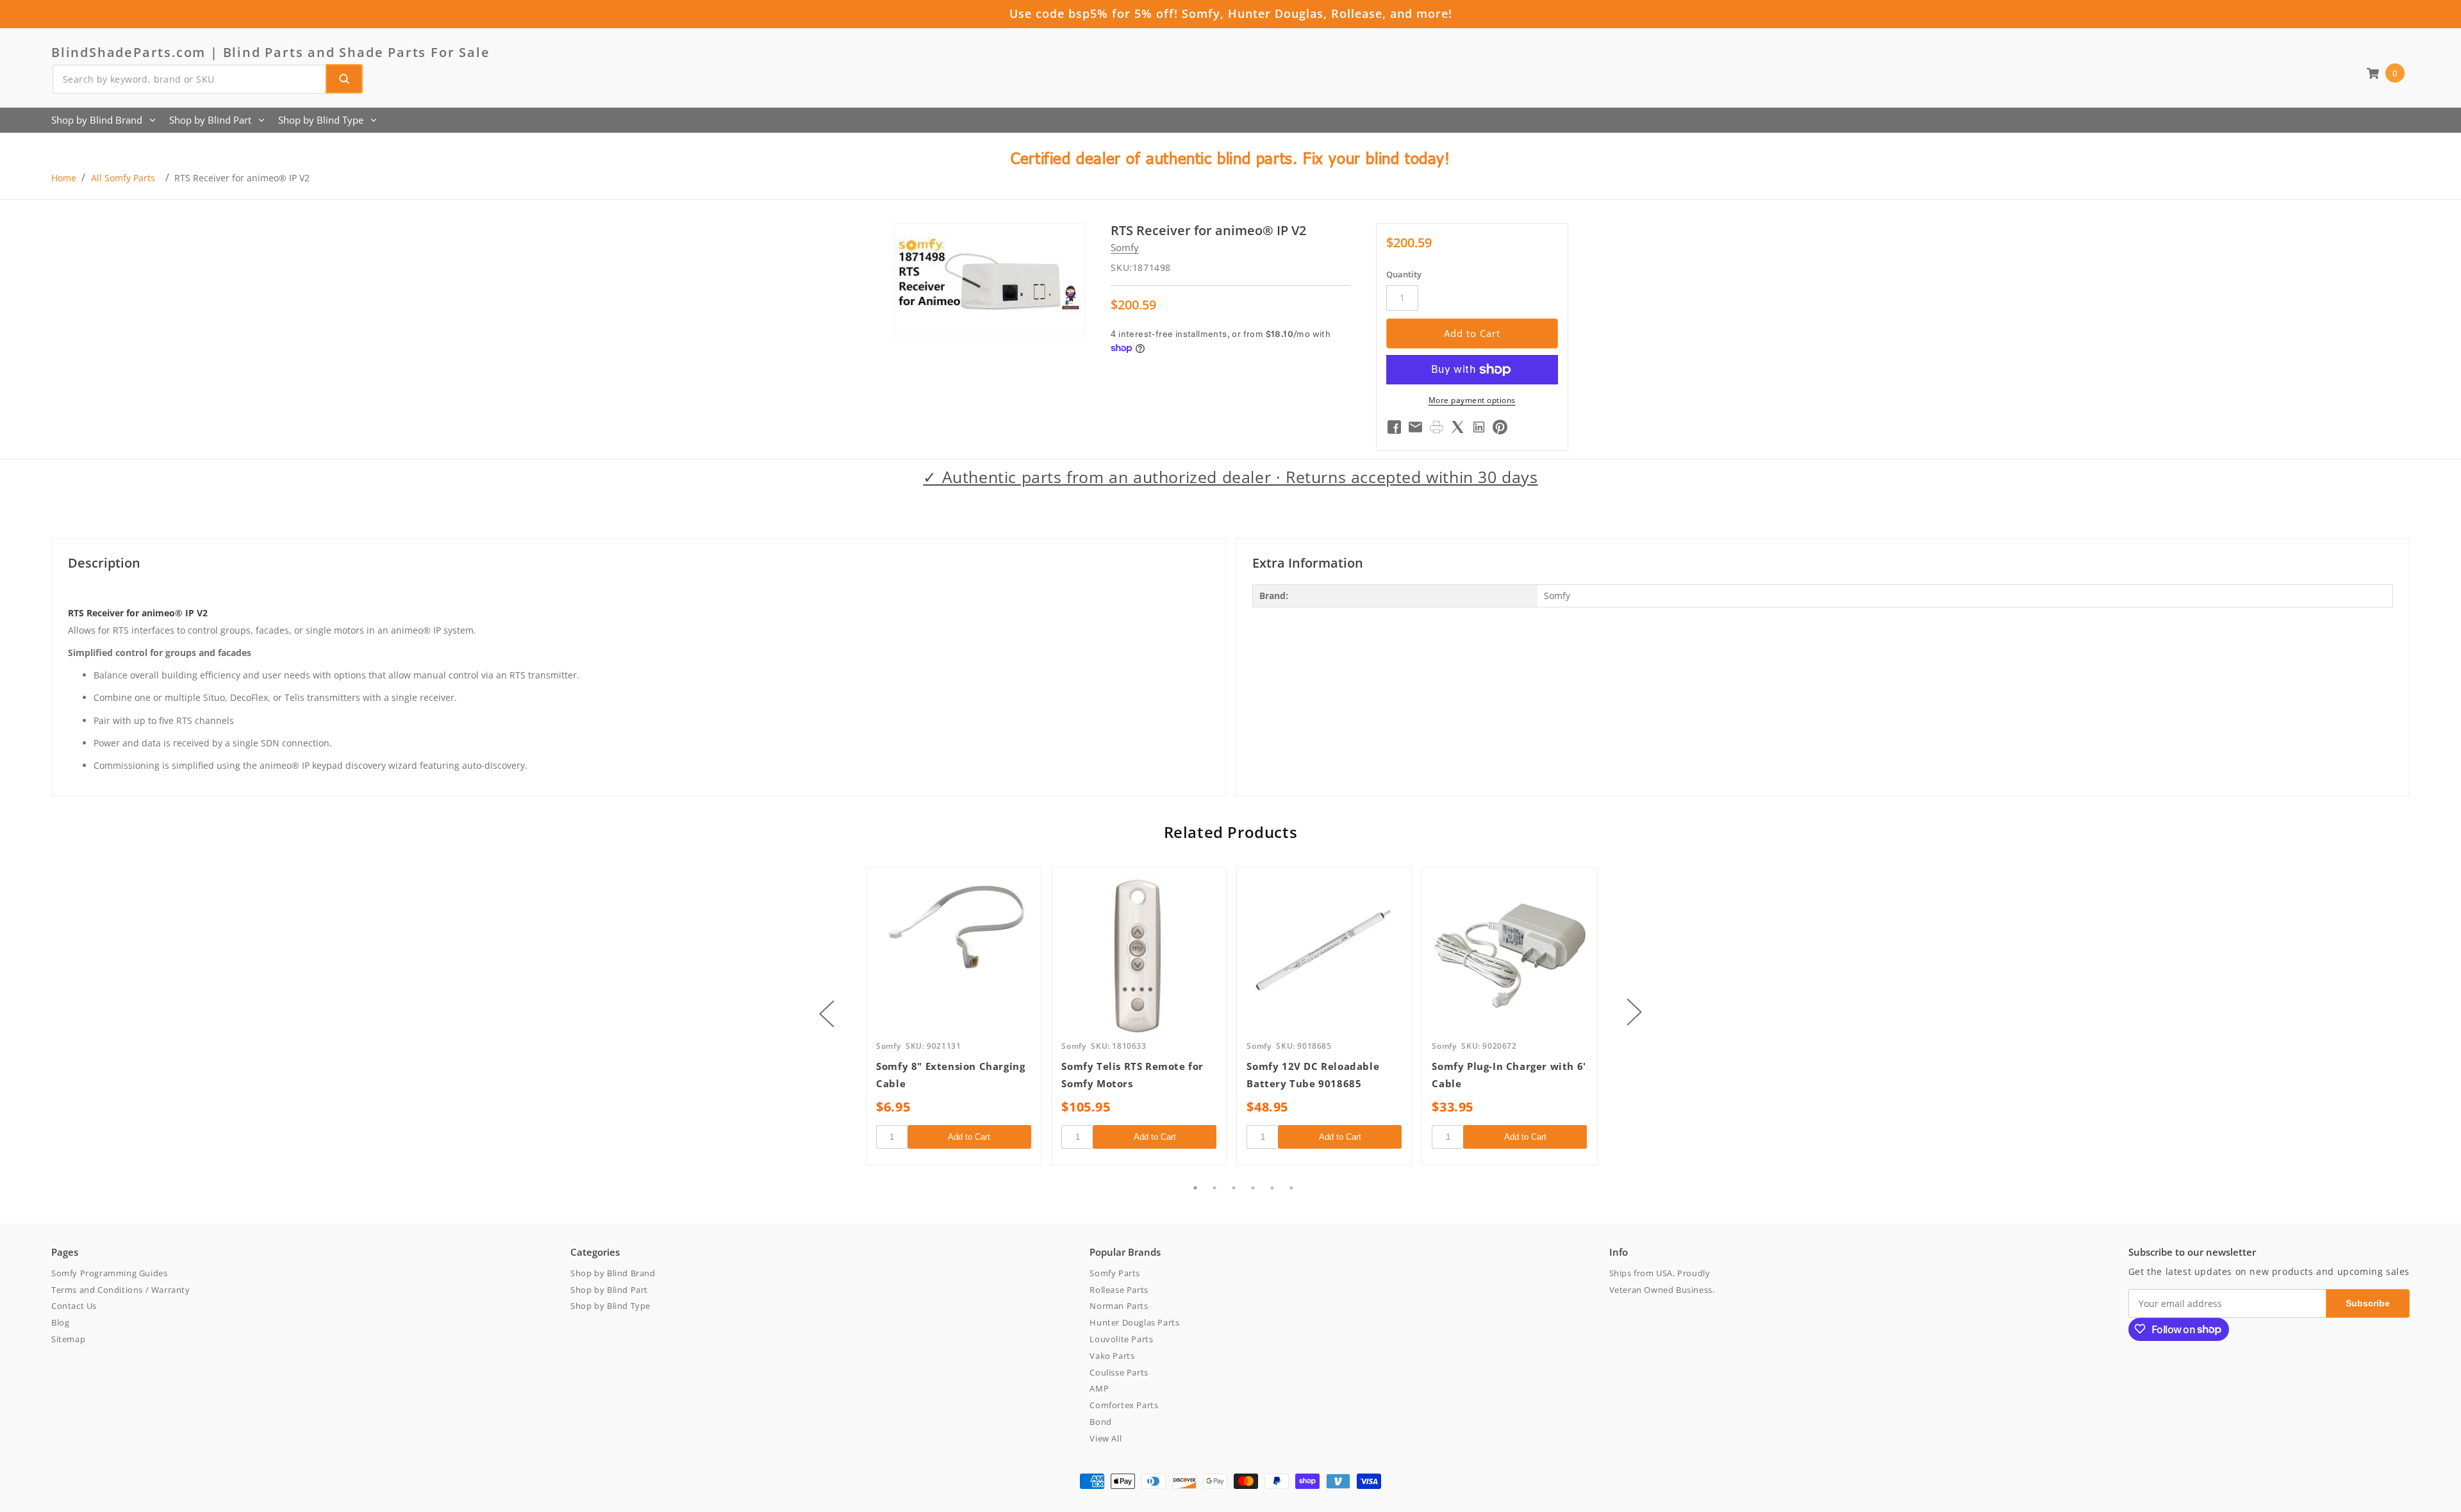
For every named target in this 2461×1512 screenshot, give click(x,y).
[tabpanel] (954, 1016)
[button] (2385, 73)
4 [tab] (1253, 1188)
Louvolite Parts (1121, 1338)
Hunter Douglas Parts (1134, 1322)
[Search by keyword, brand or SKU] (344, 79)
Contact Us (74, 1306)
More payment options (1472, 400)
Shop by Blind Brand (97, 120)
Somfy (1125, 248)
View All (1106, 1438)
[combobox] (207, 79)
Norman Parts (1119, 1306)
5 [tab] (1272, 1188)
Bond (1100, 1421)
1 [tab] (1195, 1188)
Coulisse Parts (1119, 1372)
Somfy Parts (1115, 1272)
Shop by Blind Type (321, 120)
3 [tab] (1234, 1188)
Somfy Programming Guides (109, 1272)
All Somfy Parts (123, 178)
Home (64, 178)
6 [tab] (1291, 1188)
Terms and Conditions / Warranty (121, 1289)
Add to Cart (969, 1137)
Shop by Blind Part (210, 120)
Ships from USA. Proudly (1660, 1272)
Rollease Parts (1119, 1289)
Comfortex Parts (1124, 1405)
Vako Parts (1112, 1355)
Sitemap (68, 1338)
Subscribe (2368, 1302)
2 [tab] (1214, 1188)
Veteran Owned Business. (1662, 1289)
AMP (1099, 1388)
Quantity (1404, 274)
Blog (60, 1322)
